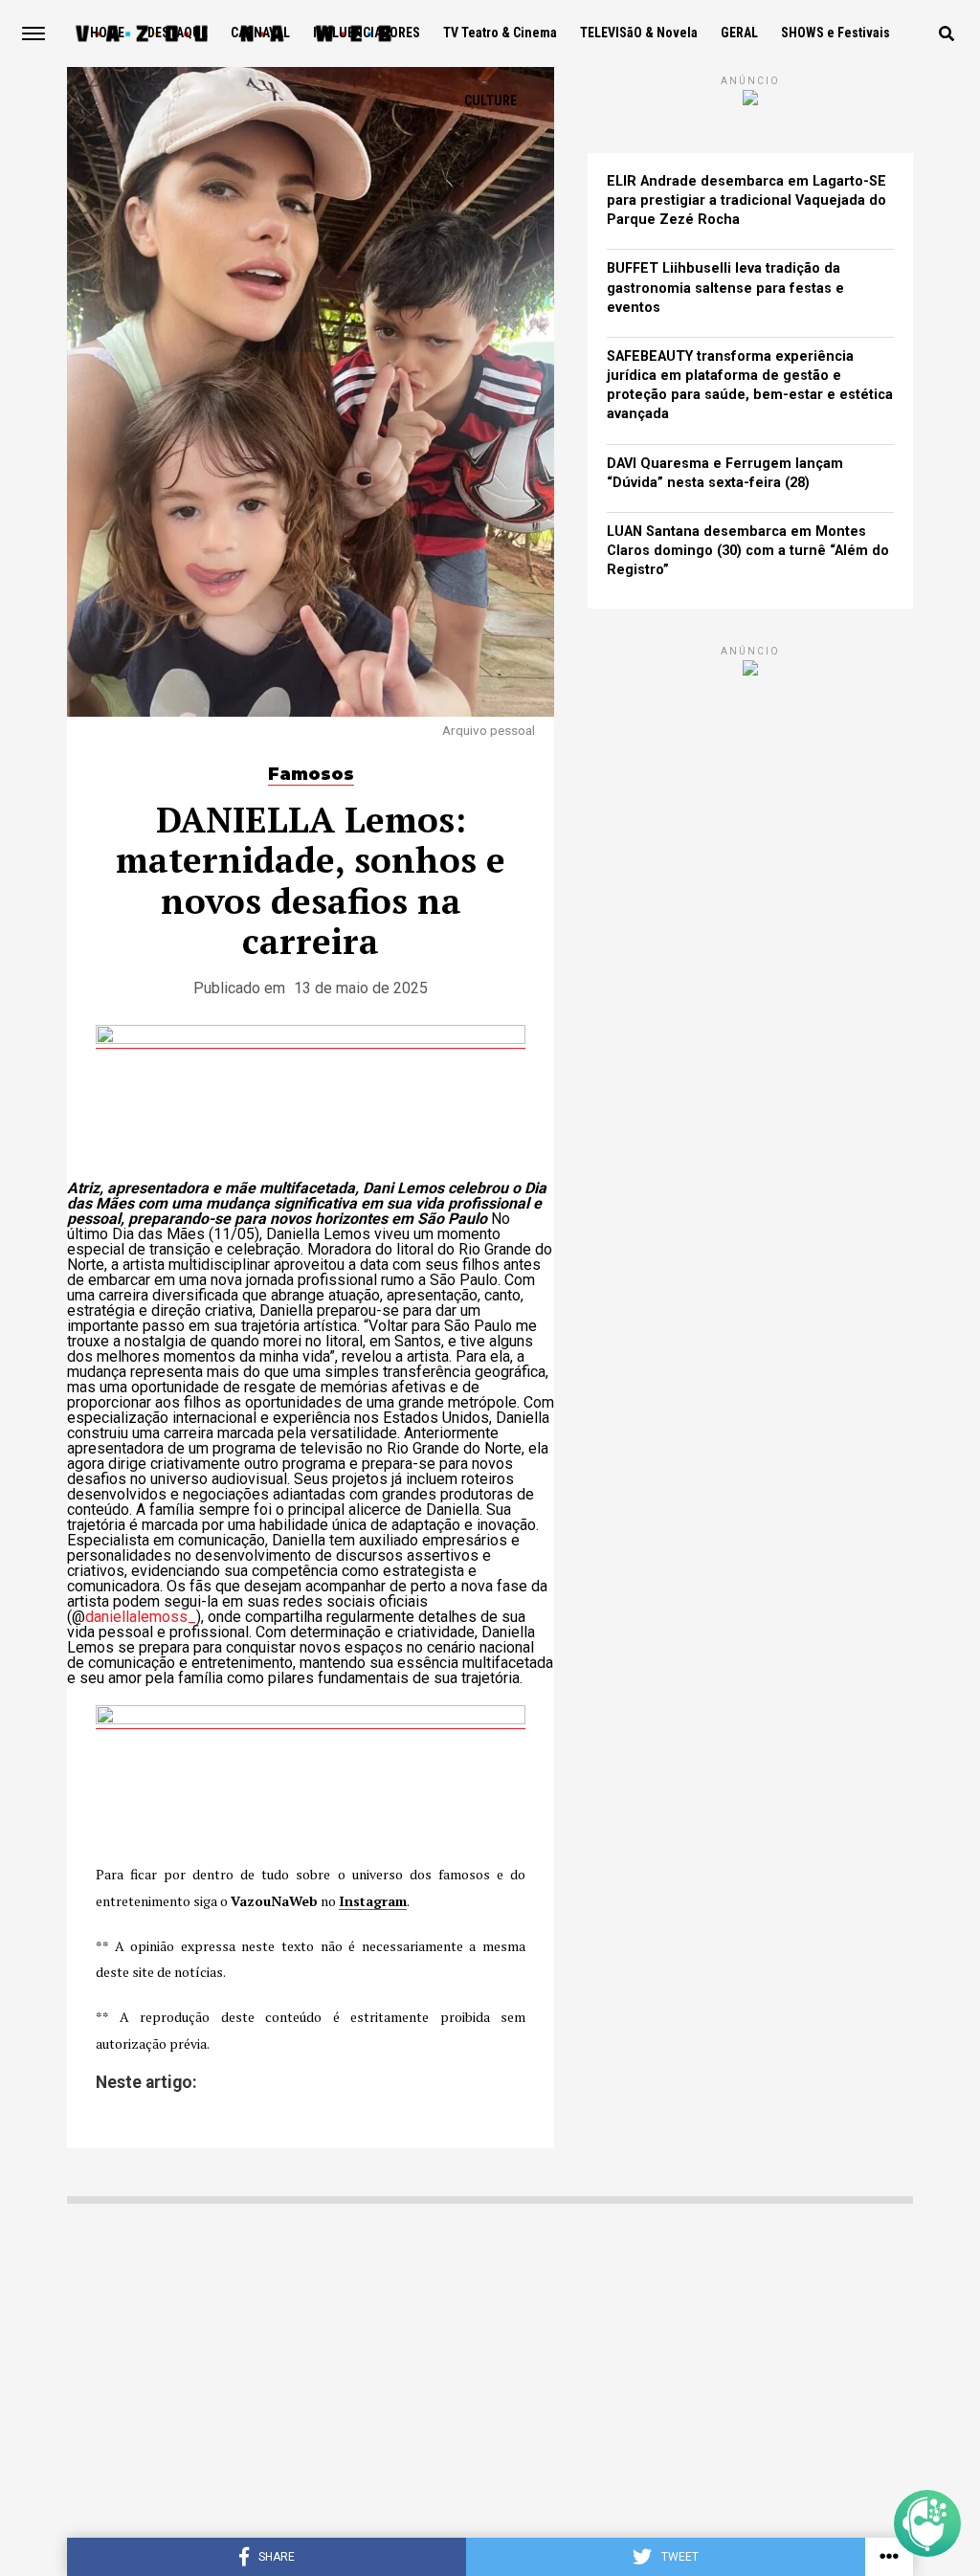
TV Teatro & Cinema (500, 33)
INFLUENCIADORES (367, 33)
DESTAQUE (178, 33)
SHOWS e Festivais (835, 33)
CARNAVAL (260, 33)
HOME (107, 33)
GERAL (739, 33)
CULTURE (490, 100)
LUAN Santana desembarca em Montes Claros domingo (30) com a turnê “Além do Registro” (748, 551)
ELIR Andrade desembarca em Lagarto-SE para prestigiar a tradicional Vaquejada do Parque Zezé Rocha (746, 200)
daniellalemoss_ (141, 1617)
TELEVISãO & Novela (639, 33)
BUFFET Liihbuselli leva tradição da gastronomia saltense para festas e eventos (725, 288)
